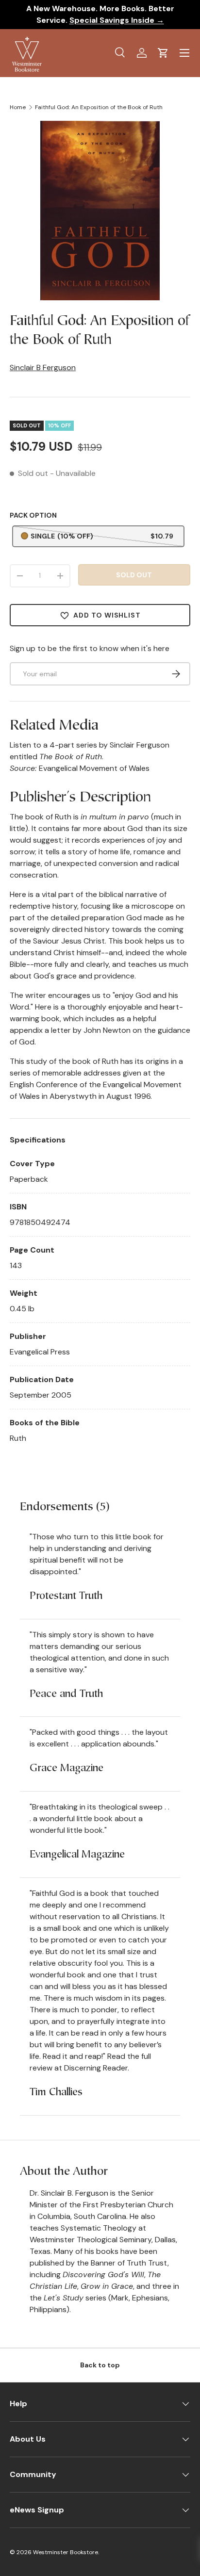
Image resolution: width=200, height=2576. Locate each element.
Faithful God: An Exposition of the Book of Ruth (99, 107)
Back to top (100, 2365)
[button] (163, 53)
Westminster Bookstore (66, 2552)
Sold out (134, 575)
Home (18, 107)
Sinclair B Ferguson (43, 367)
